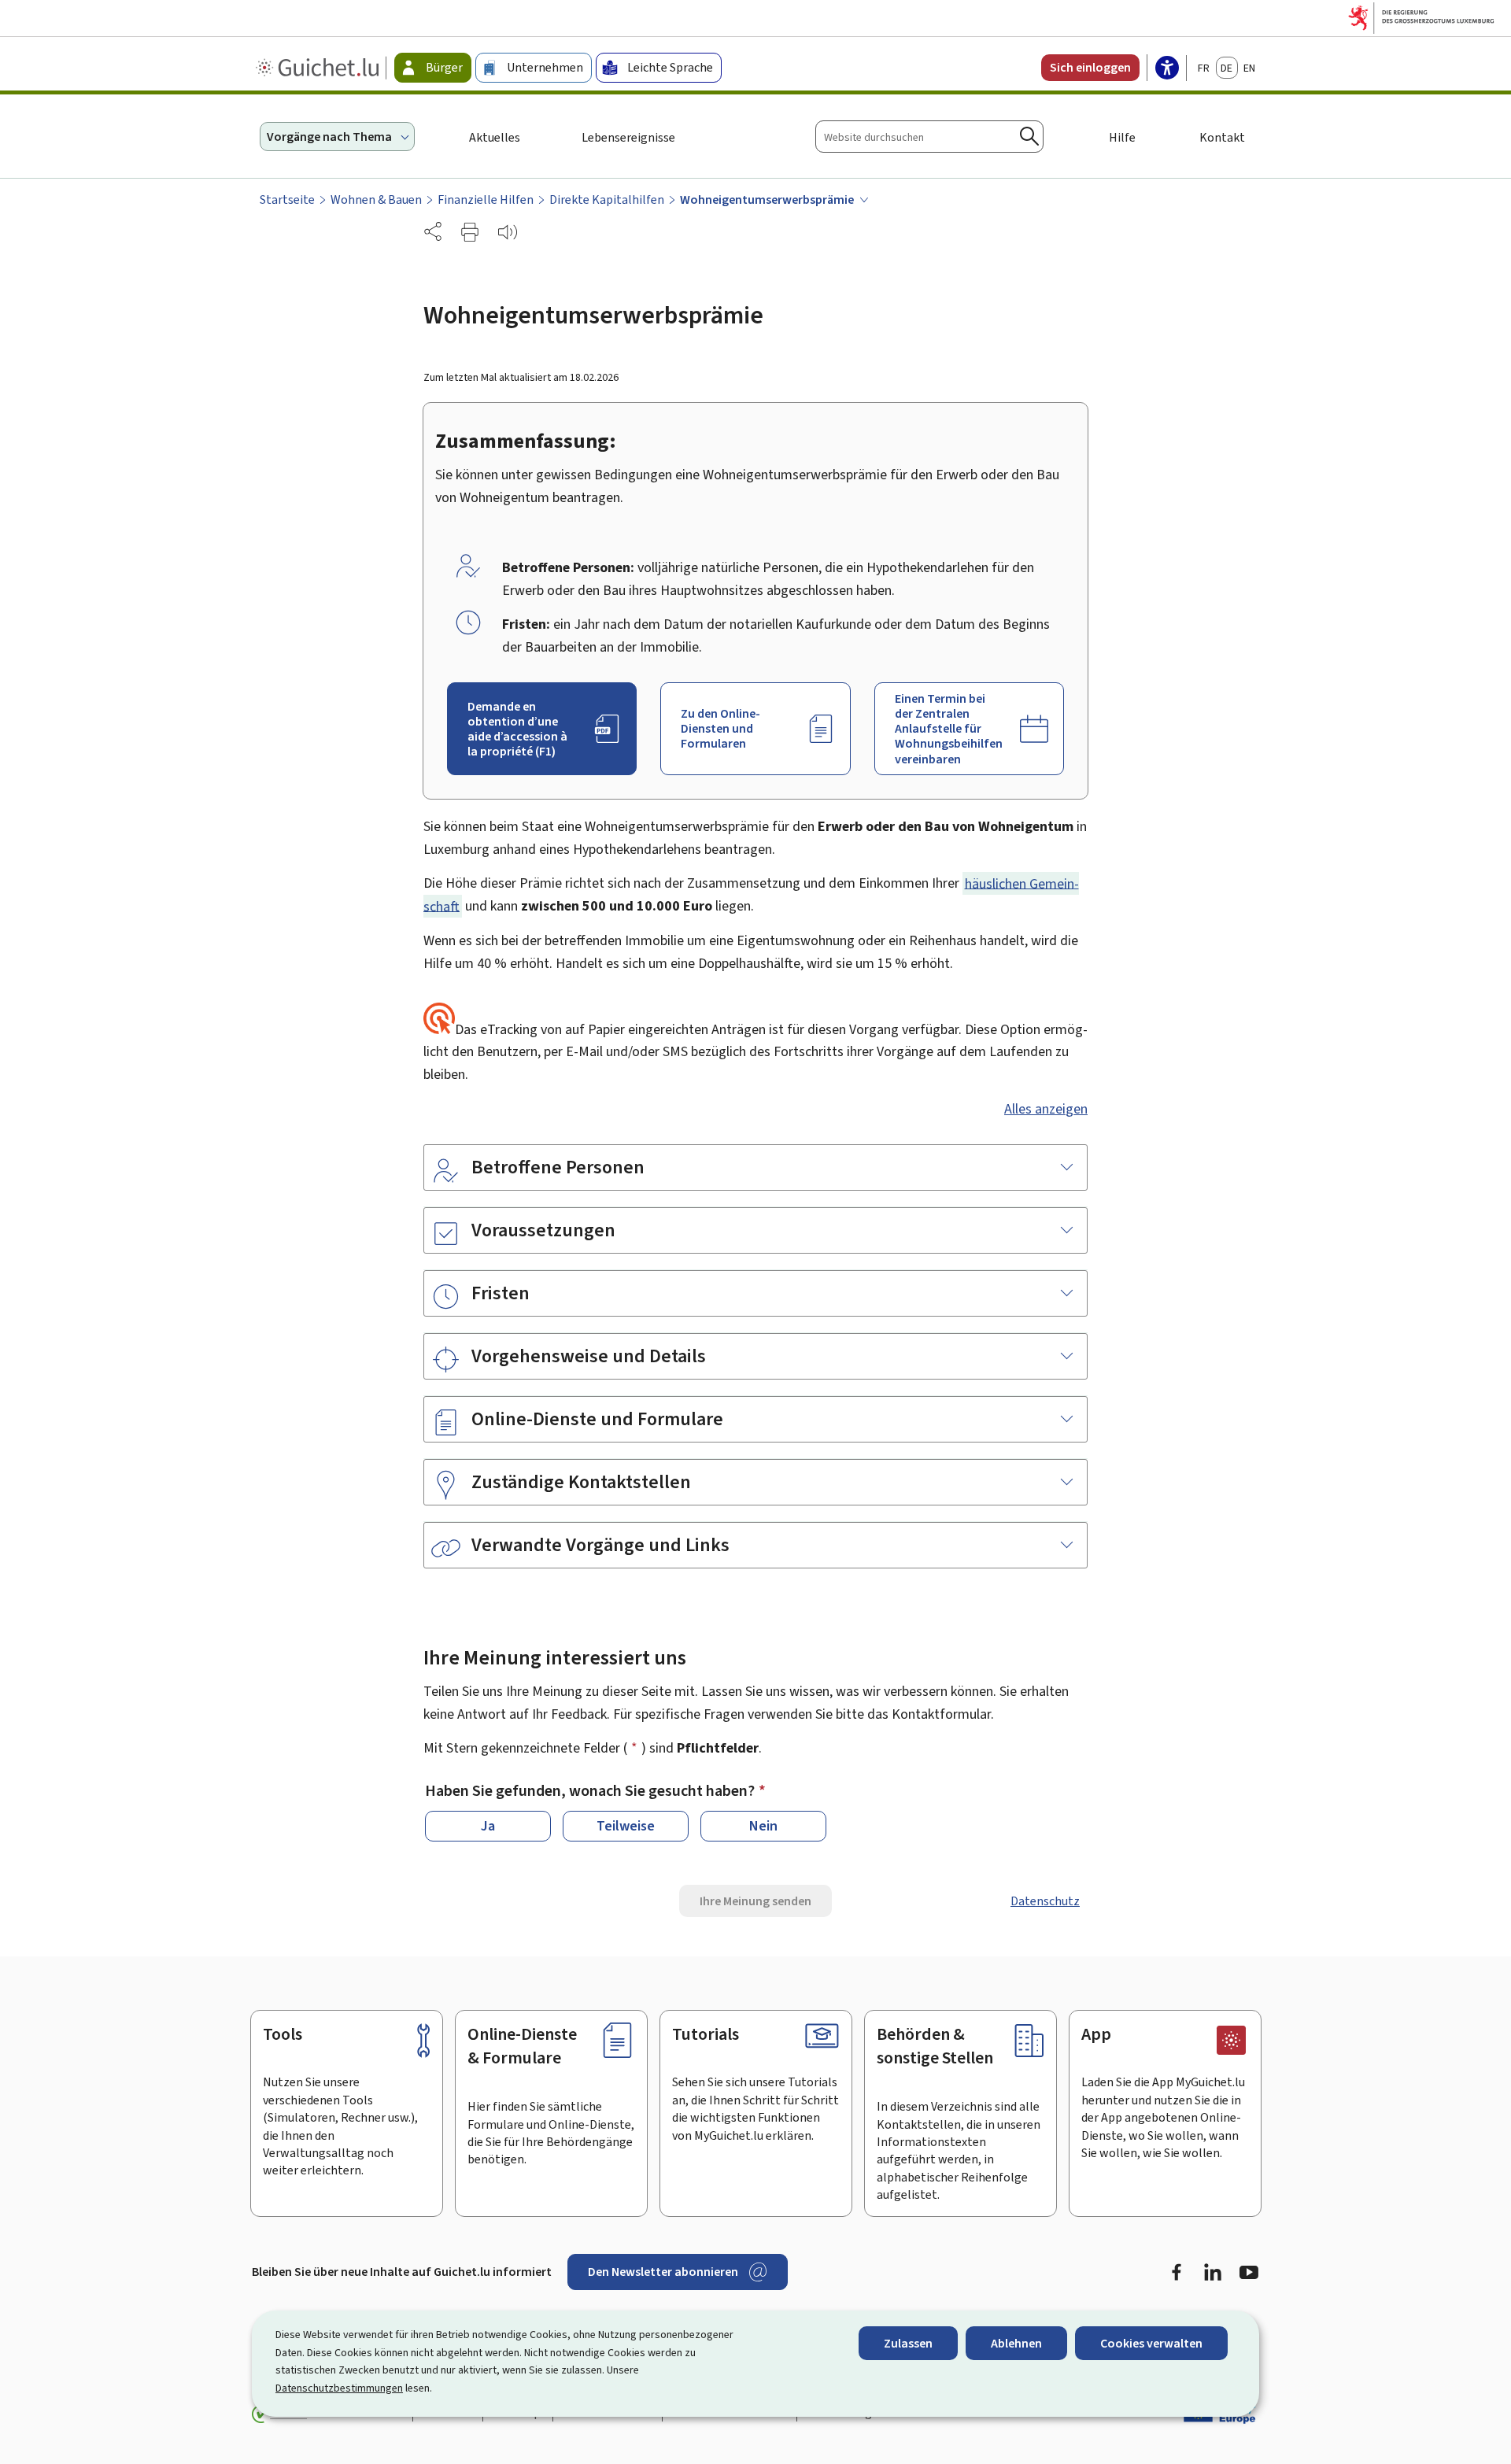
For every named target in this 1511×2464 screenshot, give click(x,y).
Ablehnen (1016, 2343)
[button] (470, 232)
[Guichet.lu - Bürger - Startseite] (319, 68)
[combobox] (929, 137)
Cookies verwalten (1151, 2343)
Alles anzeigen (1046, 1109)
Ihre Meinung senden (755, 1901)
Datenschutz (1045, 1901)
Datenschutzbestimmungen (339, 2388)
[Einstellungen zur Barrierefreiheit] (1167, 69)
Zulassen (908, 2343)
